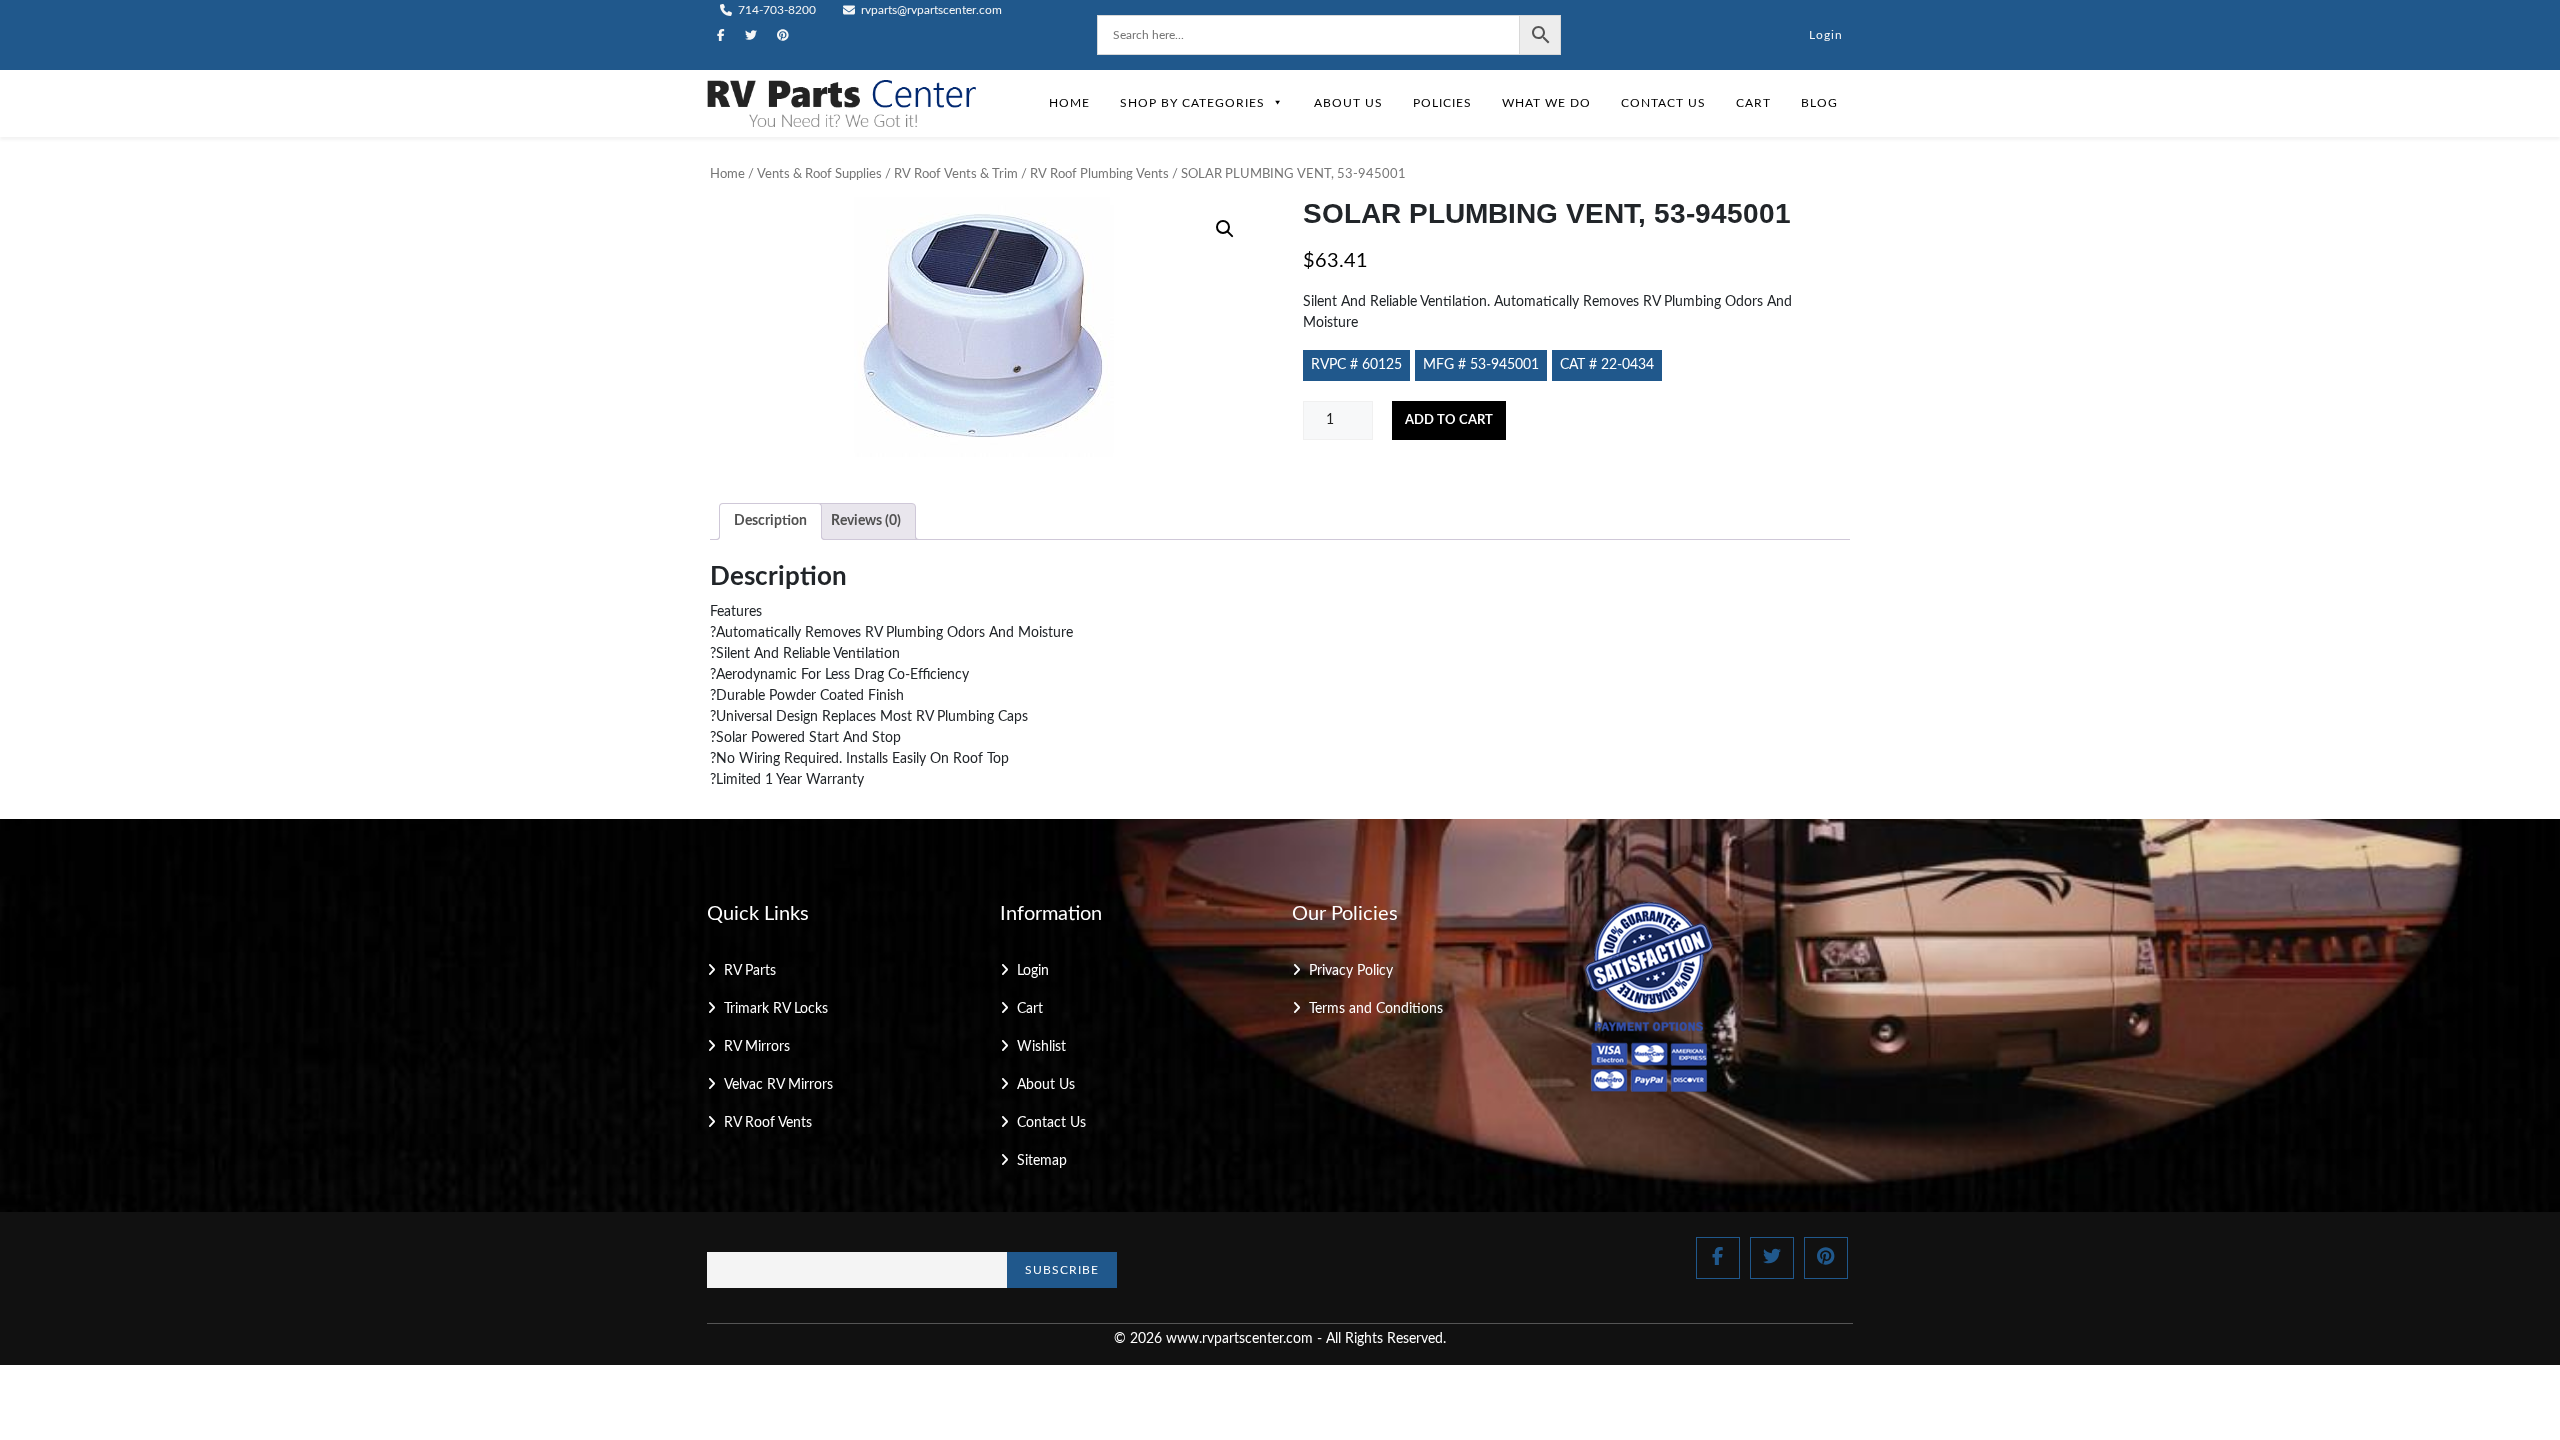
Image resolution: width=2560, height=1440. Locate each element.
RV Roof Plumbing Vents (1099, 174)
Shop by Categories (1192, 103)
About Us (1348, 103)
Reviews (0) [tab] (866, 521)
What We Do (1546, 103)
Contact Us (1663, 103)
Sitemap (1042, 1161)
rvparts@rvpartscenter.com (930, 10)
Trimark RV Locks (776, 1009)
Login (1826, 35)
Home (1069, 103)
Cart (1753, 103)
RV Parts (750, 971)
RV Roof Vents (768, 1123)
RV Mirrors (757, 1047)
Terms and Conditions (1376, 1009)
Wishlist (1041, 1047)
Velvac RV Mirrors (778, 1085)
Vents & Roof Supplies (819, 174)
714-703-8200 (775, 10)
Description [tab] (770, 521)
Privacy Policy (1351, 971)
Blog (1819, 103)
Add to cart (1449, 420)
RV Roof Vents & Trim (956, 174)
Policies (1442, 103)
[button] (1225, 229)
